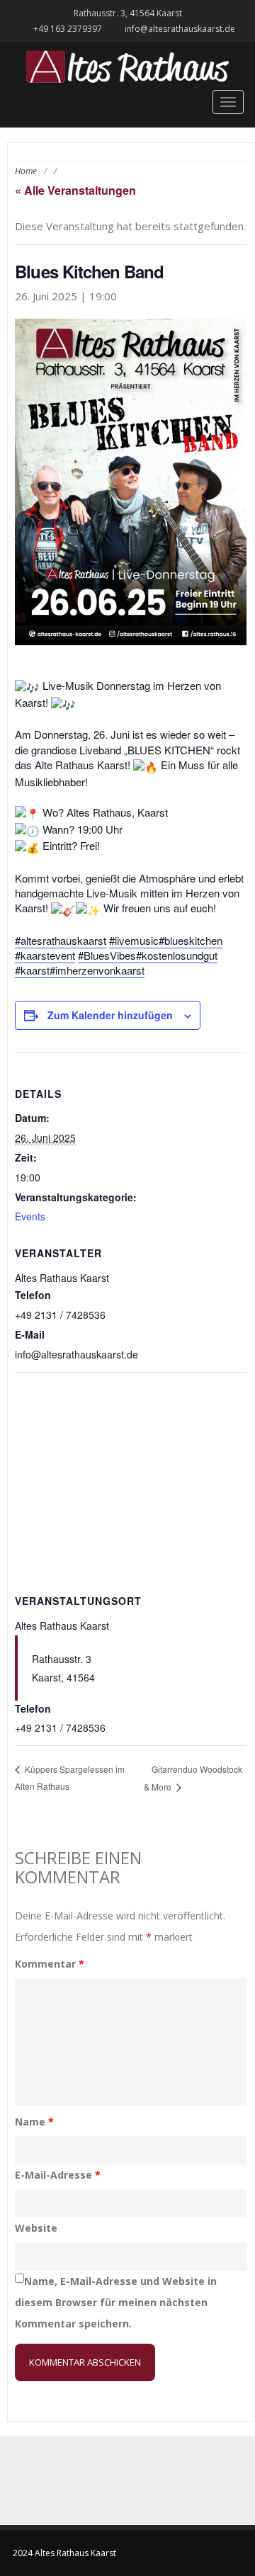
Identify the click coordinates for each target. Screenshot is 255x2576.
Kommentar (50, 1964)
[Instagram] (143, 2480)
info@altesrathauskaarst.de (180, 29)
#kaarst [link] (32, 970)
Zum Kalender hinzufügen (110, 1015)
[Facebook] (112, 2480)
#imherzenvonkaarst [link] (97, 970)
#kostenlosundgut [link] (177, 955)
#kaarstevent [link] (45, 955)
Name (34, 2122)
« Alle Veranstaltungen (75, 190)
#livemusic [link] (134, 940)
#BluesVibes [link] (107, 955)
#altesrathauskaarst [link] (61, 940)
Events (30, 1216)
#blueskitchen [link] (191, 940)
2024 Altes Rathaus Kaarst (64, 2553)
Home (26, 171)
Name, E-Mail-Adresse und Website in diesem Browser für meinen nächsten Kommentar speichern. (116, 2302)
